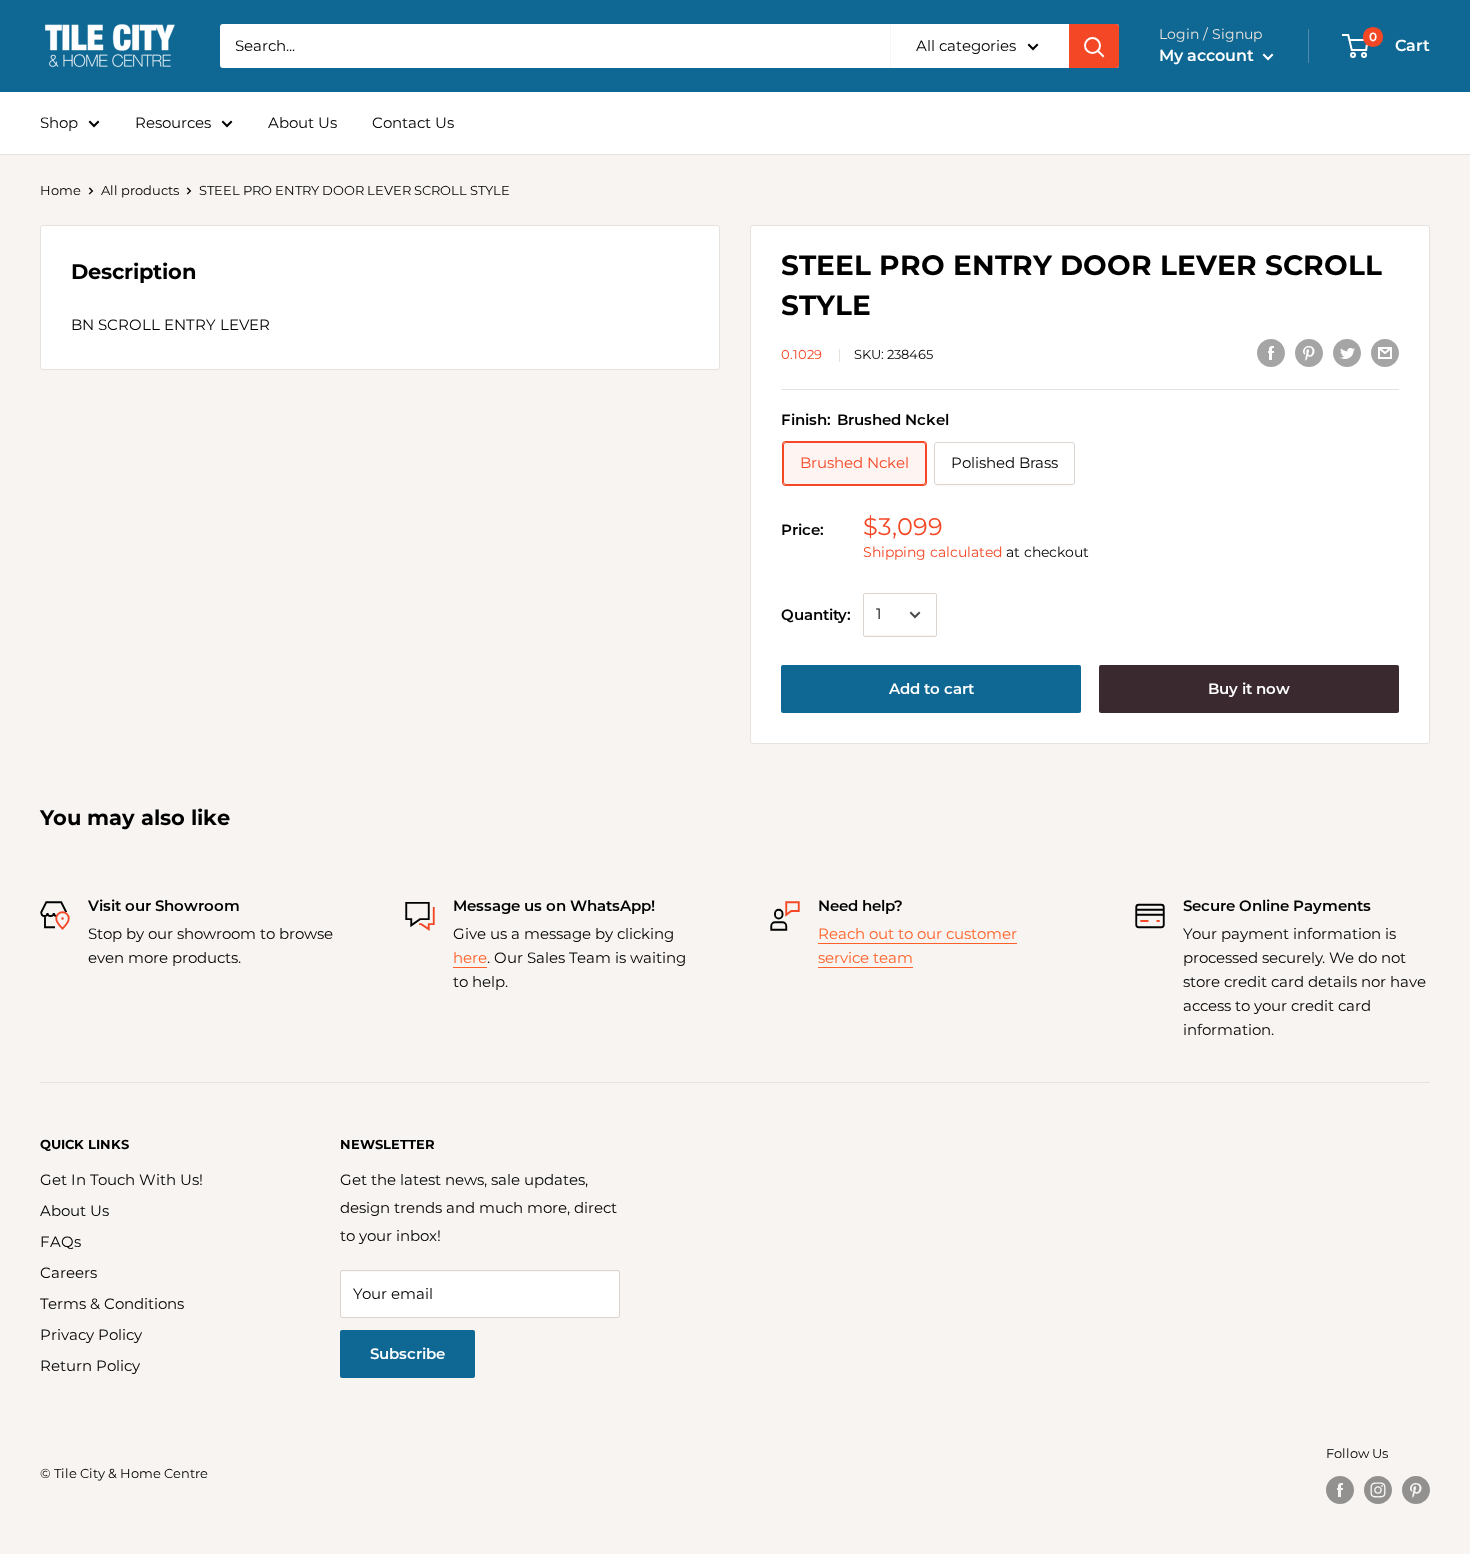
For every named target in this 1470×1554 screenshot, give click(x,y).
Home (60, 190)
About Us (302, 122)
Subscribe (407, 1353)
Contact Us (413, 122)
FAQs (60, 1241)
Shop (59, 122)
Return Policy (90, 1365)
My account (1208, 55)
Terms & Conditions (112, 1303)
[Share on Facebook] (1271, 352)
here (470, 957)
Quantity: (816, 614)
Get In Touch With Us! (121, 1179)
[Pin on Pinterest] (1309, 352)
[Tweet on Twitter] (1347, 352)
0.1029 (801, 354)
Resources (173, 122)
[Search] (1094, 46)
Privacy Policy (91, 1334)
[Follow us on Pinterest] (1416, 1490)
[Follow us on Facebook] (1340, 1490)
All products (140, 190)
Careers (68, 1272)
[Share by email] (1385, 352)
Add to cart (931, 688)
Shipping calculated (932, 552)
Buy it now (1249, 688)
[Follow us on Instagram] (1378, 1490)
